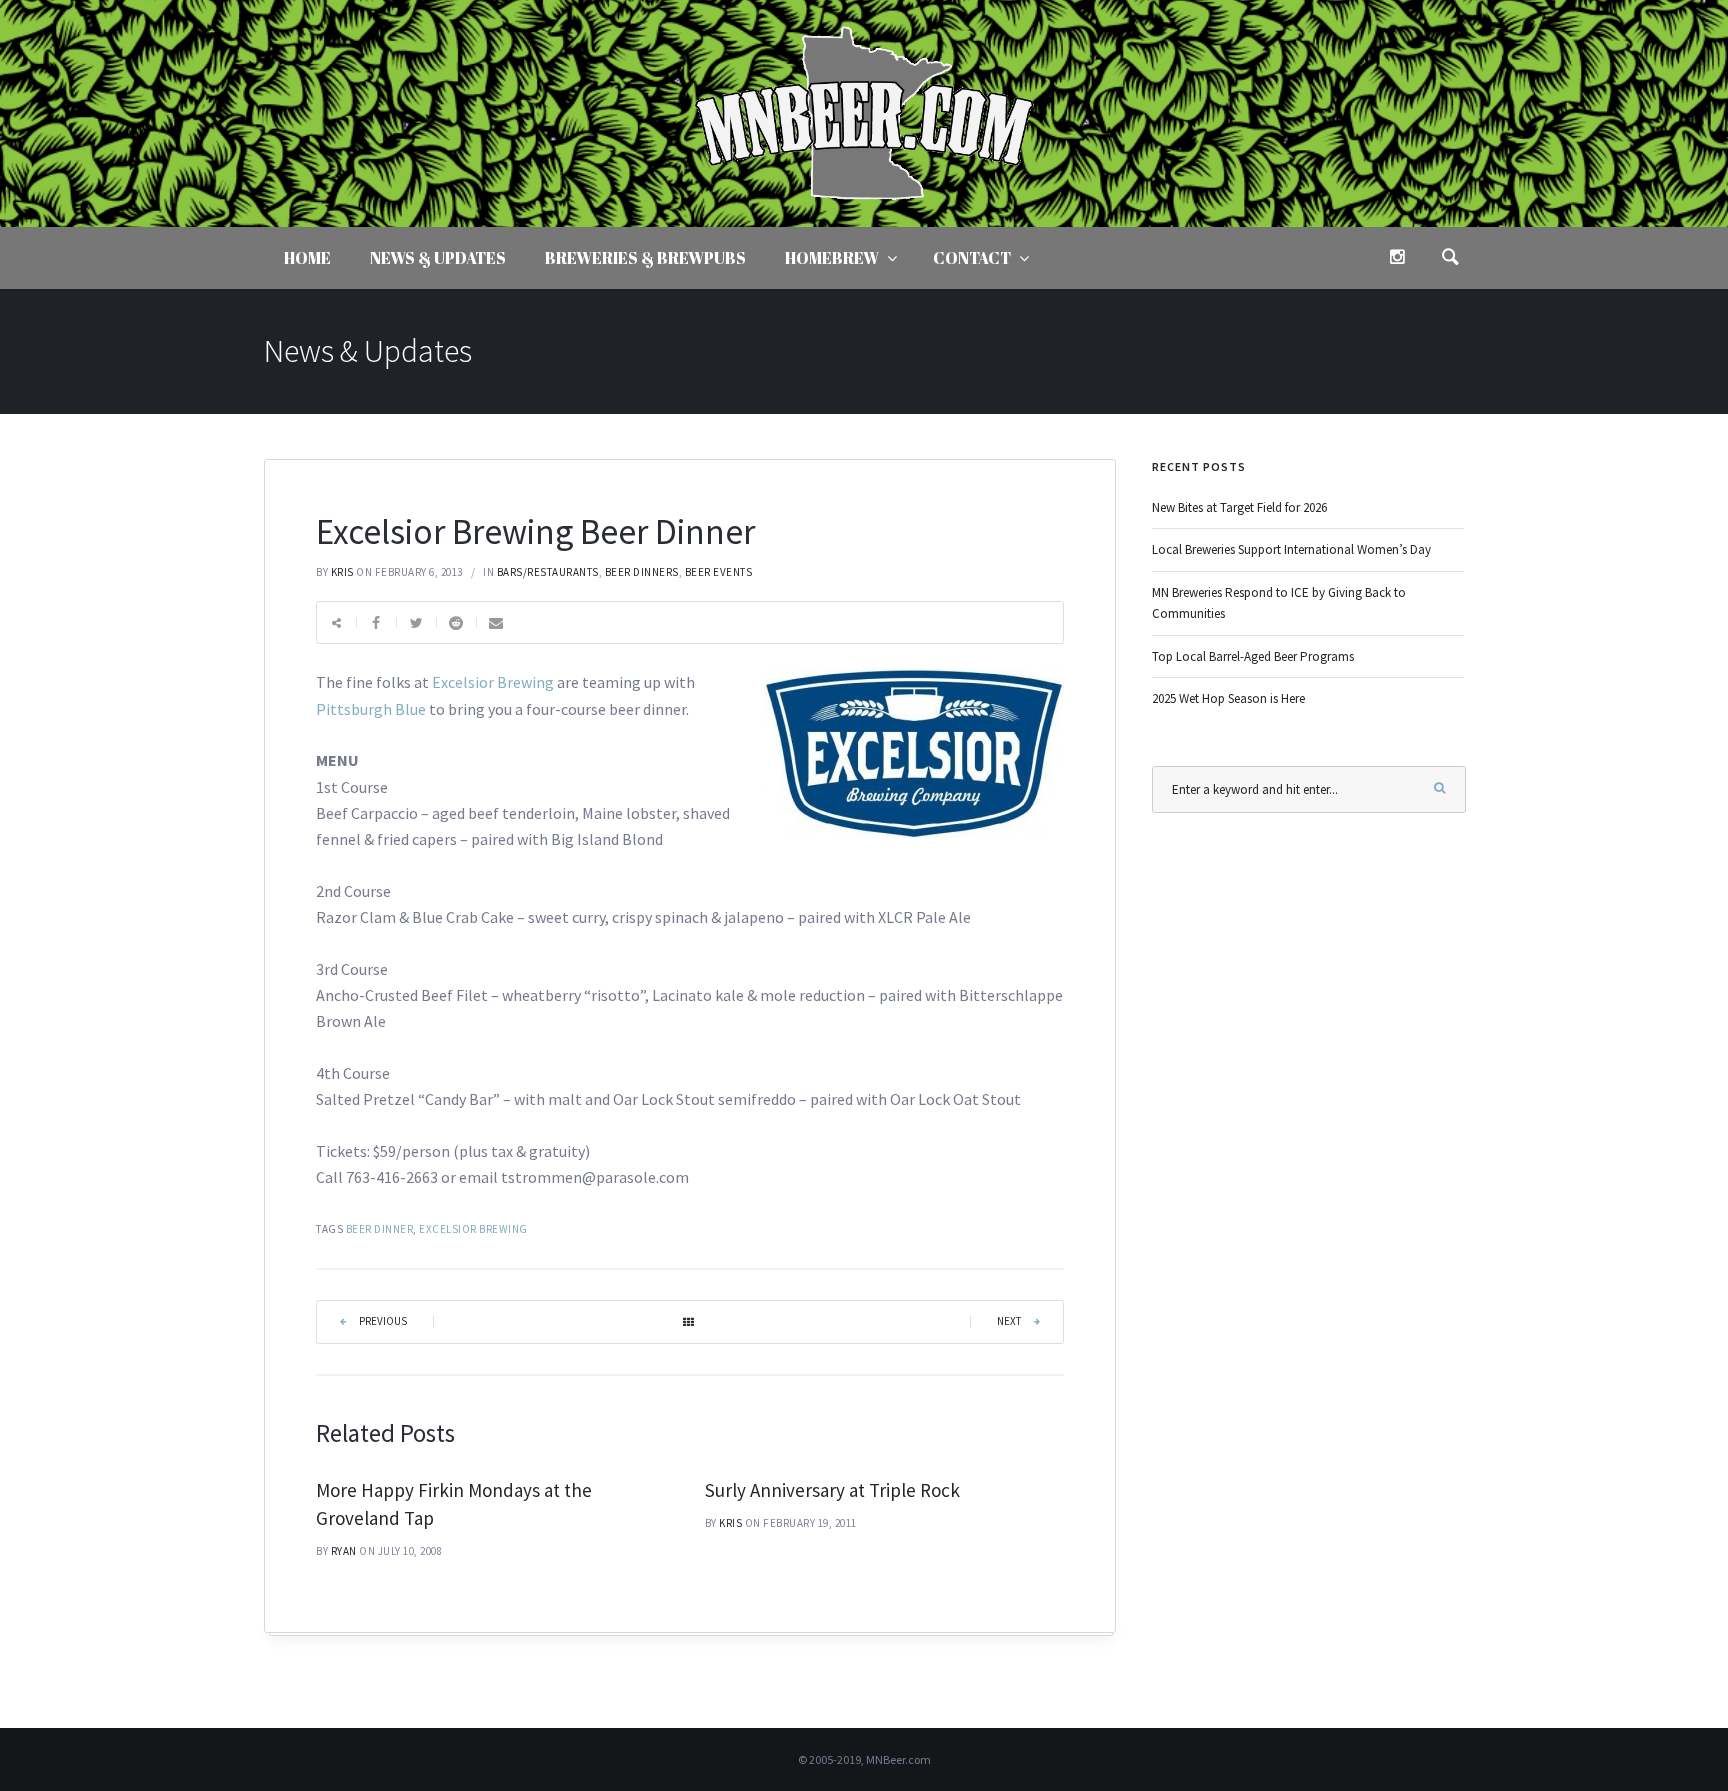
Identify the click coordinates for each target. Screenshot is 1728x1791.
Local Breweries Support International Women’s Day (1291, 549)
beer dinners (642, 572)
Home (307, 258)
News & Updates (438, 258)
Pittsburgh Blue (371, 709)
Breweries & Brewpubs (645, 258)
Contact (972, 258)
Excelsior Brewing (493, 682)
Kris (342, 572)
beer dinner (380, 1229)
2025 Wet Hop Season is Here (1228, 698)
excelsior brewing (473, 1229)
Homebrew (832, 258)
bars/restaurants (548, 572)
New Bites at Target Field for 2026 (1239, 507)
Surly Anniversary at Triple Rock (832, 1490)
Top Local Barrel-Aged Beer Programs (1253, 656)
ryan (344, 1551)
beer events (719, 572)
